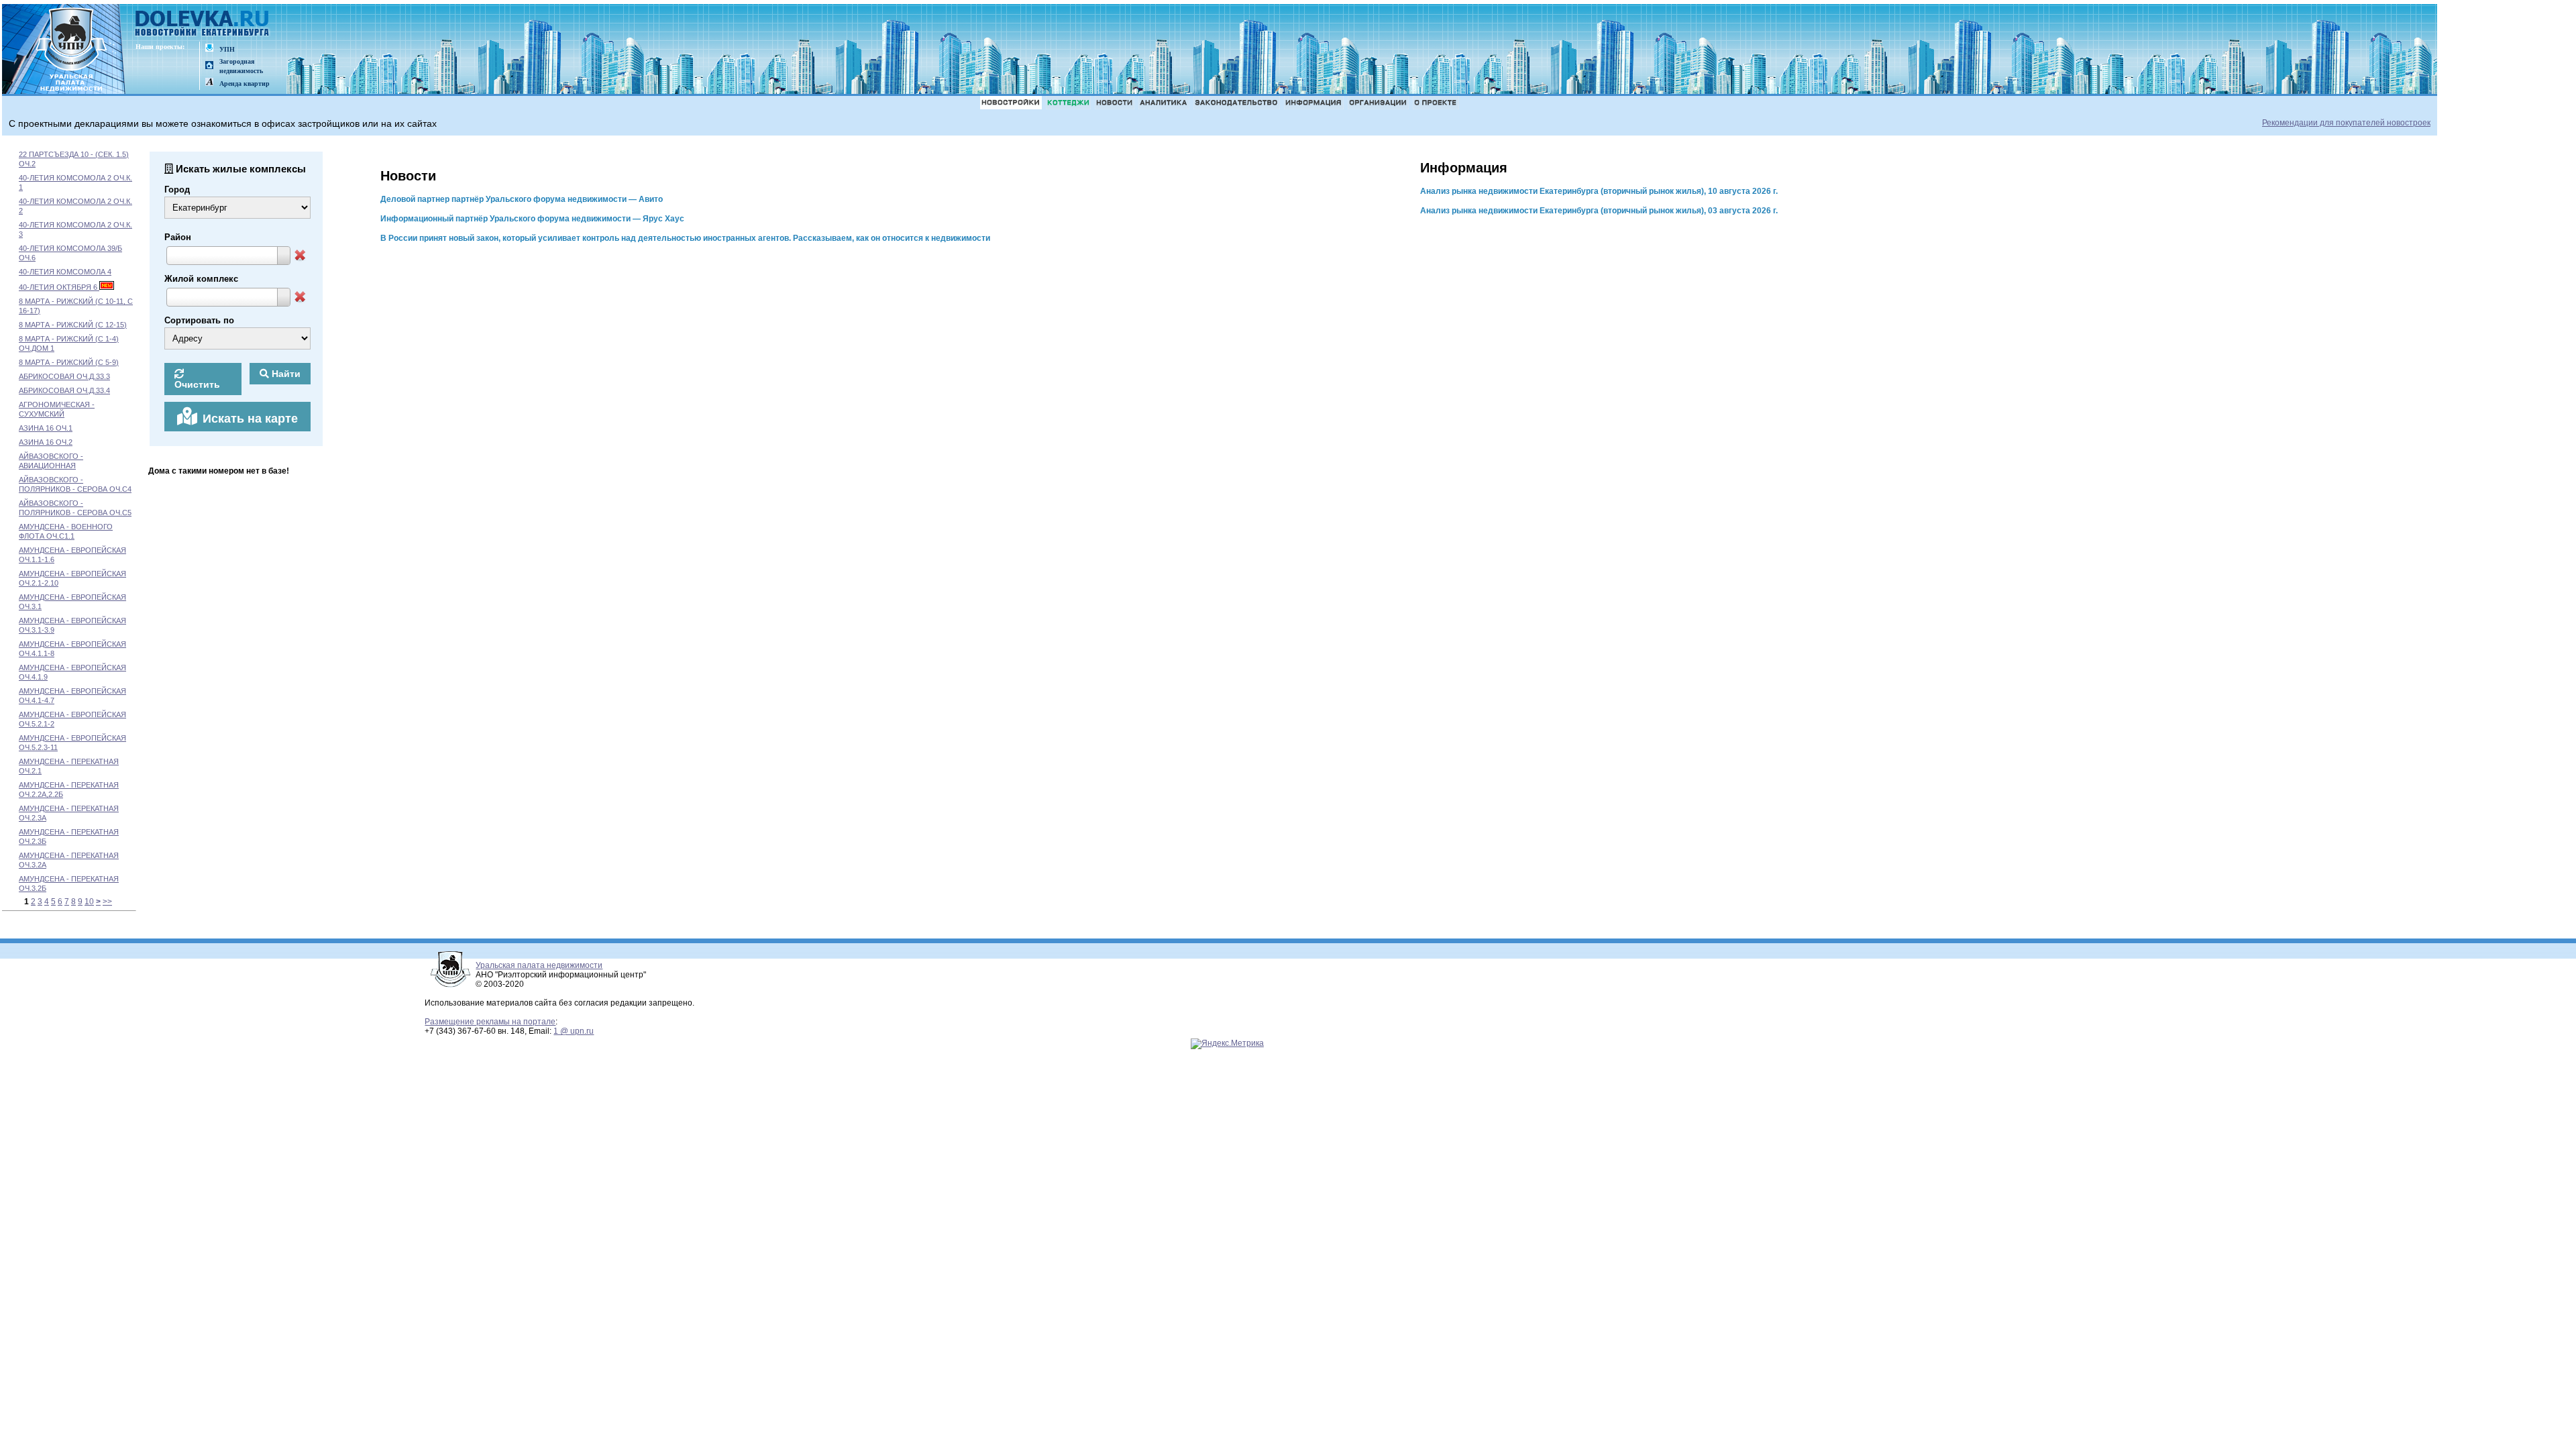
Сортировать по (199, 320)
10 (89, 902)
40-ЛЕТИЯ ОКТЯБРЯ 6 (59, 287)
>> (107, 902)
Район (178, 237)
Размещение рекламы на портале (490, 1022)
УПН (227, 49)
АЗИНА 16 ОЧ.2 (46, 442)
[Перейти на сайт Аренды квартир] (209, 83)
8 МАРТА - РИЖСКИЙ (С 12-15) (73, 325)
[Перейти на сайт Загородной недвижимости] (209, 66)
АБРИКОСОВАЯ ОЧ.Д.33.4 (64, 390)
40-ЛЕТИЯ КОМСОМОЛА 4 (65, 272)
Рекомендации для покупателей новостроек (2346, 123)
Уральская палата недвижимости (539, 965)
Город (177, 190)
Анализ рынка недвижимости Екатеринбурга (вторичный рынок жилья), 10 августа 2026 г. (1599, 191)
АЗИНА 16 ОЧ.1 (46, 428)
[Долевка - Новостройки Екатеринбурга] (203, 24)
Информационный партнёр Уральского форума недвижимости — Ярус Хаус (532, 219)
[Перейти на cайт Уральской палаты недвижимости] (209, 49)
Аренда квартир (245, 84)
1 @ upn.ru (574, 1031)
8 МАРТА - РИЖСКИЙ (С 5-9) (69, 362)
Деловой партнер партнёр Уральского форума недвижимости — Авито (522, 199)
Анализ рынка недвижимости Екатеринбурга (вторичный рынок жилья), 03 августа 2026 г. (1599, 211)
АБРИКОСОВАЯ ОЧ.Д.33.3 (64, 376)
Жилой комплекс (201, 279)
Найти (285, 374)
